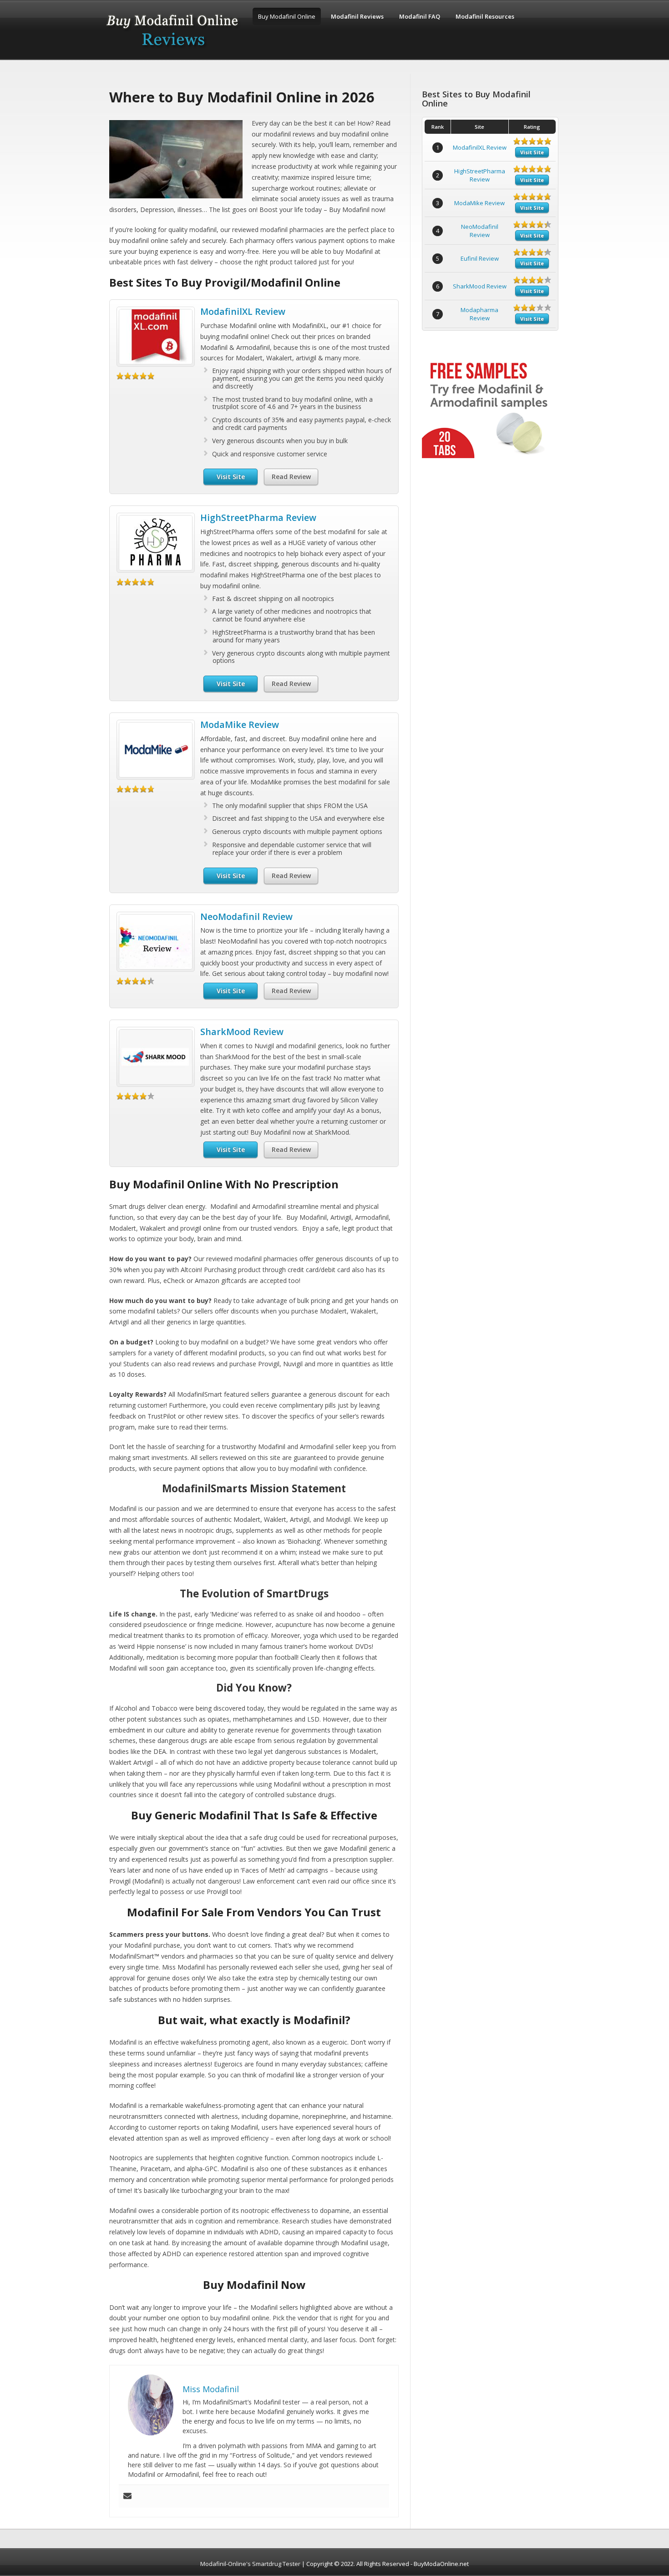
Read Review (291, 477)
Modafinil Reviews (357, 16)
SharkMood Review (242, 1032)
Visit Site (231, 477)
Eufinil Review (480, 258)
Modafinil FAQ (420, 16)
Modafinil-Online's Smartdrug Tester (250, 2564)
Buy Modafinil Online (287, 16)
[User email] (127, 2496)
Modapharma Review (479, 314)
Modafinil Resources (485, 16)
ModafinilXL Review (243, 311)
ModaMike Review (240, 725)
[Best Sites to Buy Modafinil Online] (173, 51)
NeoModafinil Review (246, 917)
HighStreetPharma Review (258, 518)
